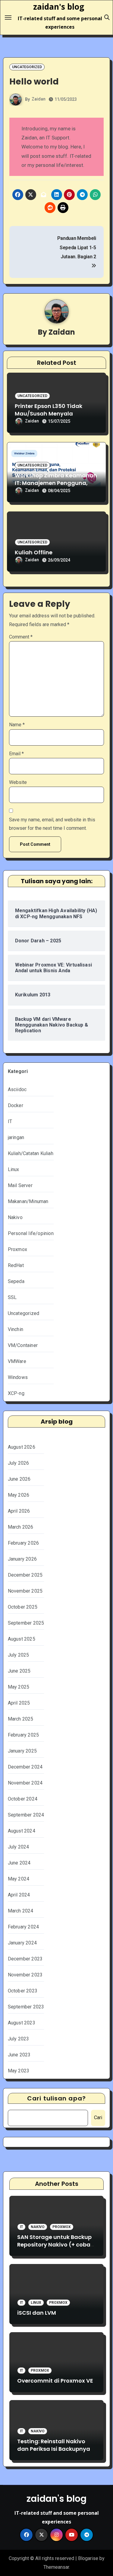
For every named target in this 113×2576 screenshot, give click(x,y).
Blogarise (88, 2558)
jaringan (16, 1137)
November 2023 (25, 1975)
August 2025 (22, 1639)
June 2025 (19, 1671)
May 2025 (19, 1687)
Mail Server (20, 1185)
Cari (98, 2117)
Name (17, 725)
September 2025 (26, 1623)
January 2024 (22, 1943)
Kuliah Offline (34, 552)
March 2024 (21, 1911)
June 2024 (19, 1863)
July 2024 (19, 1847)
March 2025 (21, 1719)
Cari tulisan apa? (56, 2098)
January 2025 (22, 1751)
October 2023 (23, 1991)
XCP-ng (16, 1393)
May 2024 (19, 1879)
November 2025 (25, 1591)
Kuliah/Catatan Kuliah (31, 1153)
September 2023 (26, 2007)
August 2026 (22, 1447)
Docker (16, 1105)
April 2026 (19, 1511)
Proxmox (17, 1249)
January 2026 (22, 1559)
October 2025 (23, 1607)
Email (16, 754)
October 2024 (23, 1799)
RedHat (16, 1265)
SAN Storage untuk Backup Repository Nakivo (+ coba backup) (54, 2245)
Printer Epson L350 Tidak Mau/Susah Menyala (49, 410)
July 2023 (19, 2039)
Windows (18, 1377)
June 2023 (19, 2055)
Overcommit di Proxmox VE (55, 2381)
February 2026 (24, 1543)
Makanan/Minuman (28, 1201)
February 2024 (24, 1927)
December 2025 (25, 1575)
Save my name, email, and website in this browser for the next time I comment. (52, 824)
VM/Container (23, 1345)
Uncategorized (27, 67)
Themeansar (56, 2567)
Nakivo (15, 1217)
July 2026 (19, 1463)
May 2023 (19, 2071)
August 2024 (22, 1831)
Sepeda (16, 1281)
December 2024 (25, 1767)
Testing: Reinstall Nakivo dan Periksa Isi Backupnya (54, 2445)
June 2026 (19, 1479)
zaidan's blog (59, 7)
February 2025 (24, 1735)
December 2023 (25, 1959)
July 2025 (19, 1655)
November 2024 (25, 1783)
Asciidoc (17, 1089)
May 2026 (19, 1495)
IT (10, 1121)
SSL (12, 1297)
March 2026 (21, 1527)
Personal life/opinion (31, 1233)
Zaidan (39, 99)
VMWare (17, 1361)
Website (18, 782)
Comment (21, 637)
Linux (14, 1169)
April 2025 (19, 1703)
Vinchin (16, 1329)
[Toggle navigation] (8, 18)
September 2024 (26, 1815)
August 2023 (22, 2023)
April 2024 (19, 1895)
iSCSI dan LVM (37, 2313)
